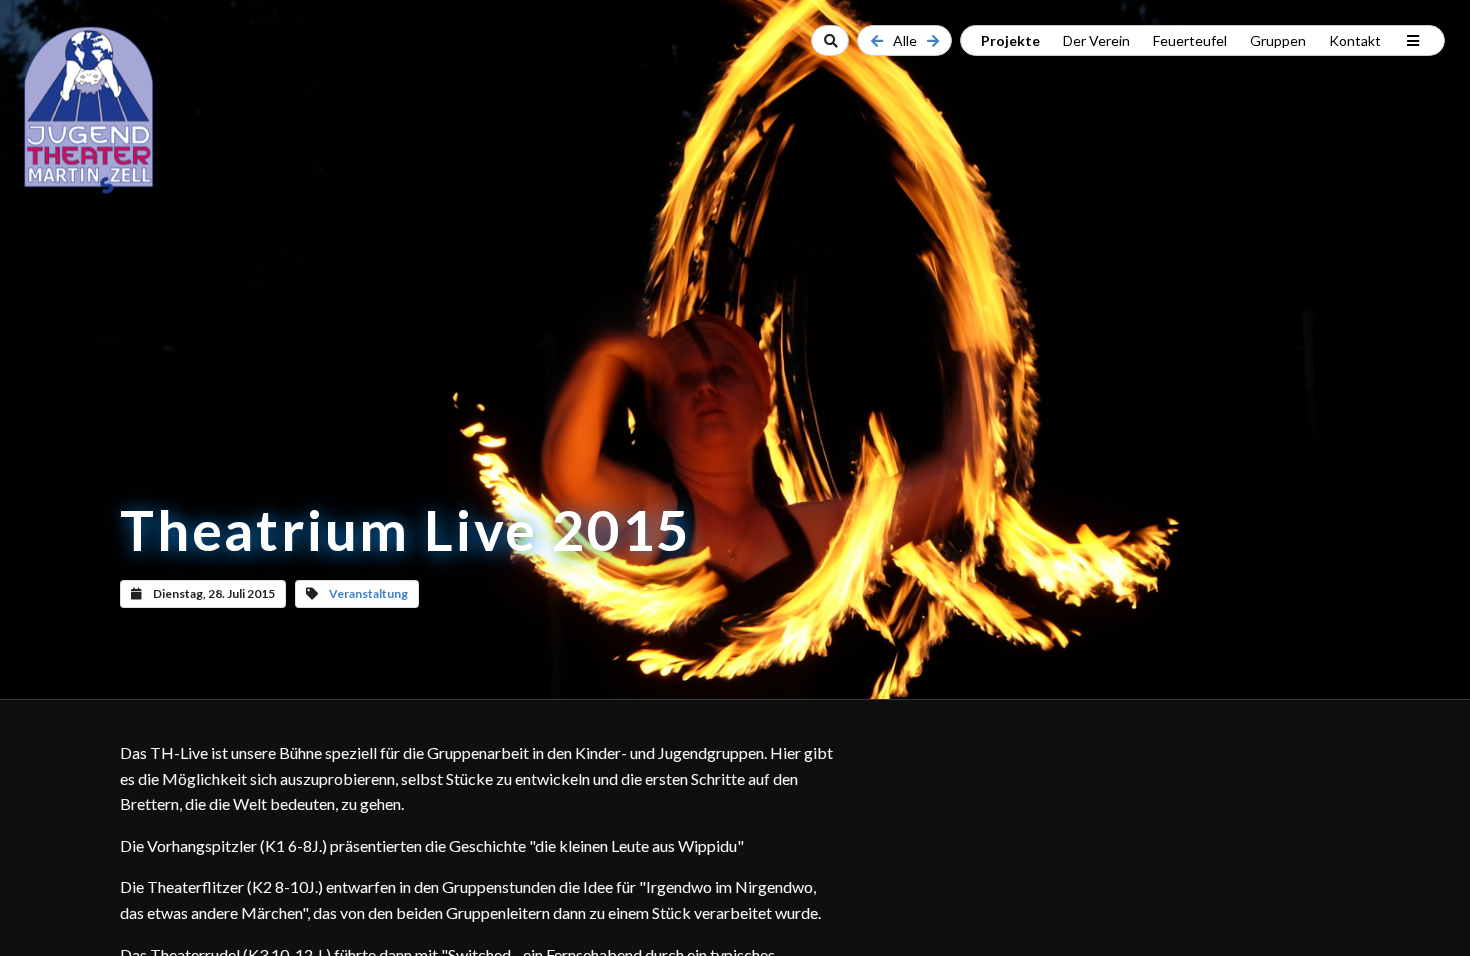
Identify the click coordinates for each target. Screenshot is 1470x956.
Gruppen (1278, 40)
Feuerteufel (1190, 40)
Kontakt (1355, 40)
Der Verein (1096, 40)
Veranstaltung (368, 593)
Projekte (1010, 40)
